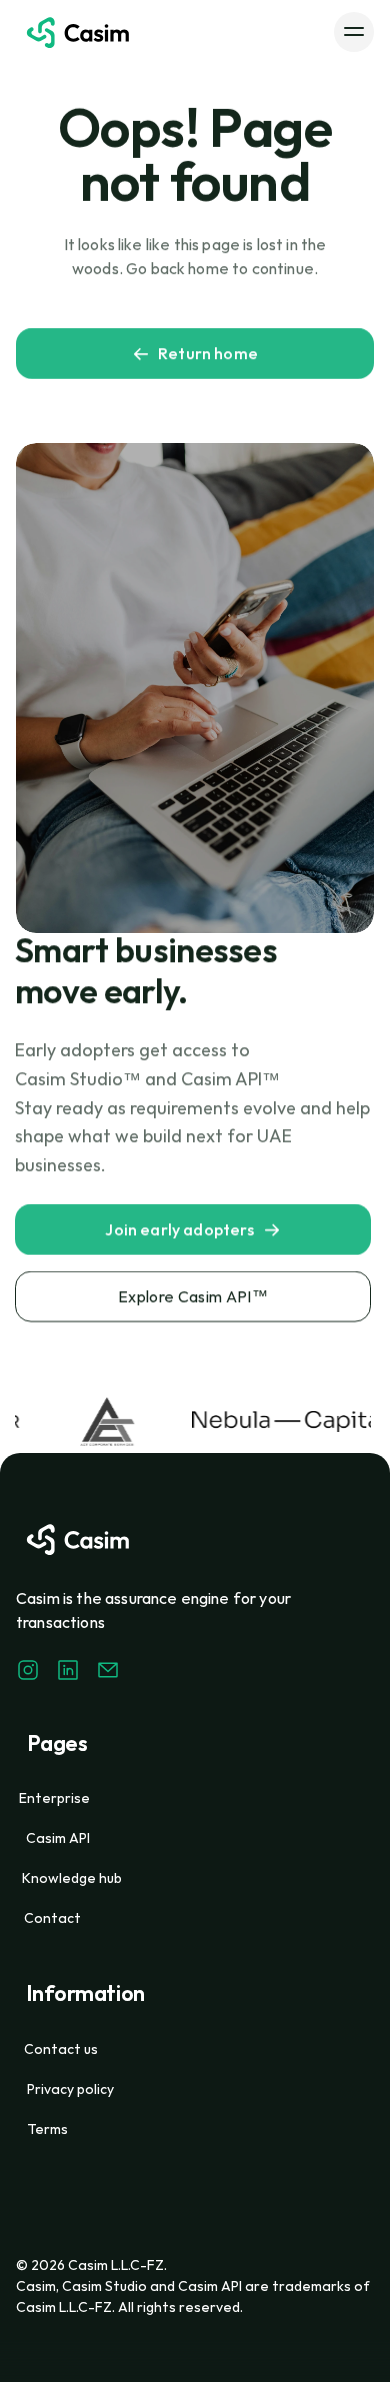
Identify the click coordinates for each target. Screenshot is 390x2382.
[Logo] (78, 32)
